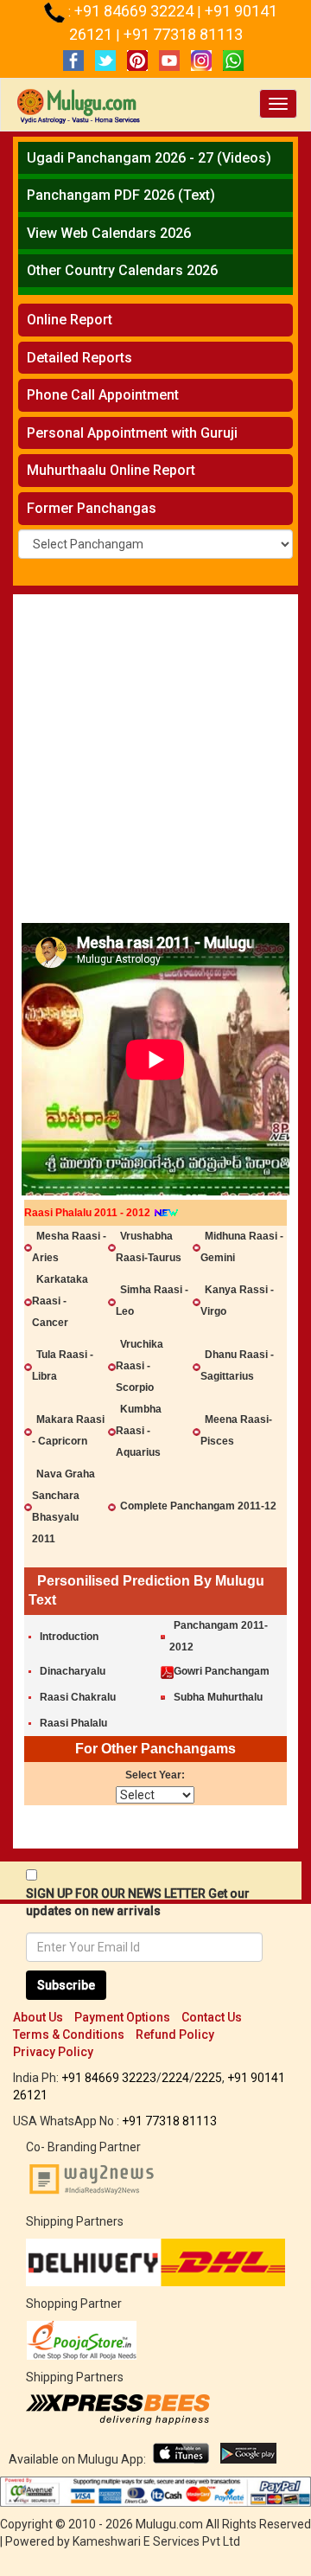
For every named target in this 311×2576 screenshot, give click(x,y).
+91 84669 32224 (136, 11)
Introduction (69, 1637)
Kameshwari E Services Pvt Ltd (156, 2541)
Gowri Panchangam (222, 1671)
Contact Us (212, 2017)
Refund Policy (175, 2035)
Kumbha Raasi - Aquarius (139, 1431)
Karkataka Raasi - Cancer (60, 1301)
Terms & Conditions (69, 2035)
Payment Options (122, 2017)
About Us (38, 2017)
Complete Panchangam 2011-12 (198, 1506)
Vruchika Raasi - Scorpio (140, 1366)
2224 (175, 2078)
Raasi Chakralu (78, 1697)
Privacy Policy (53, 2052)
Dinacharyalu (73, 1671)
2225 (208, 2078)
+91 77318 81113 (183, 34)
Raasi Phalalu (73, 1723)
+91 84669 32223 (109, 2078)
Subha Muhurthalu (218, 1697)
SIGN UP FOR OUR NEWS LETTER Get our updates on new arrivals (138, 1902)
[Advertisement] (155, 763)
